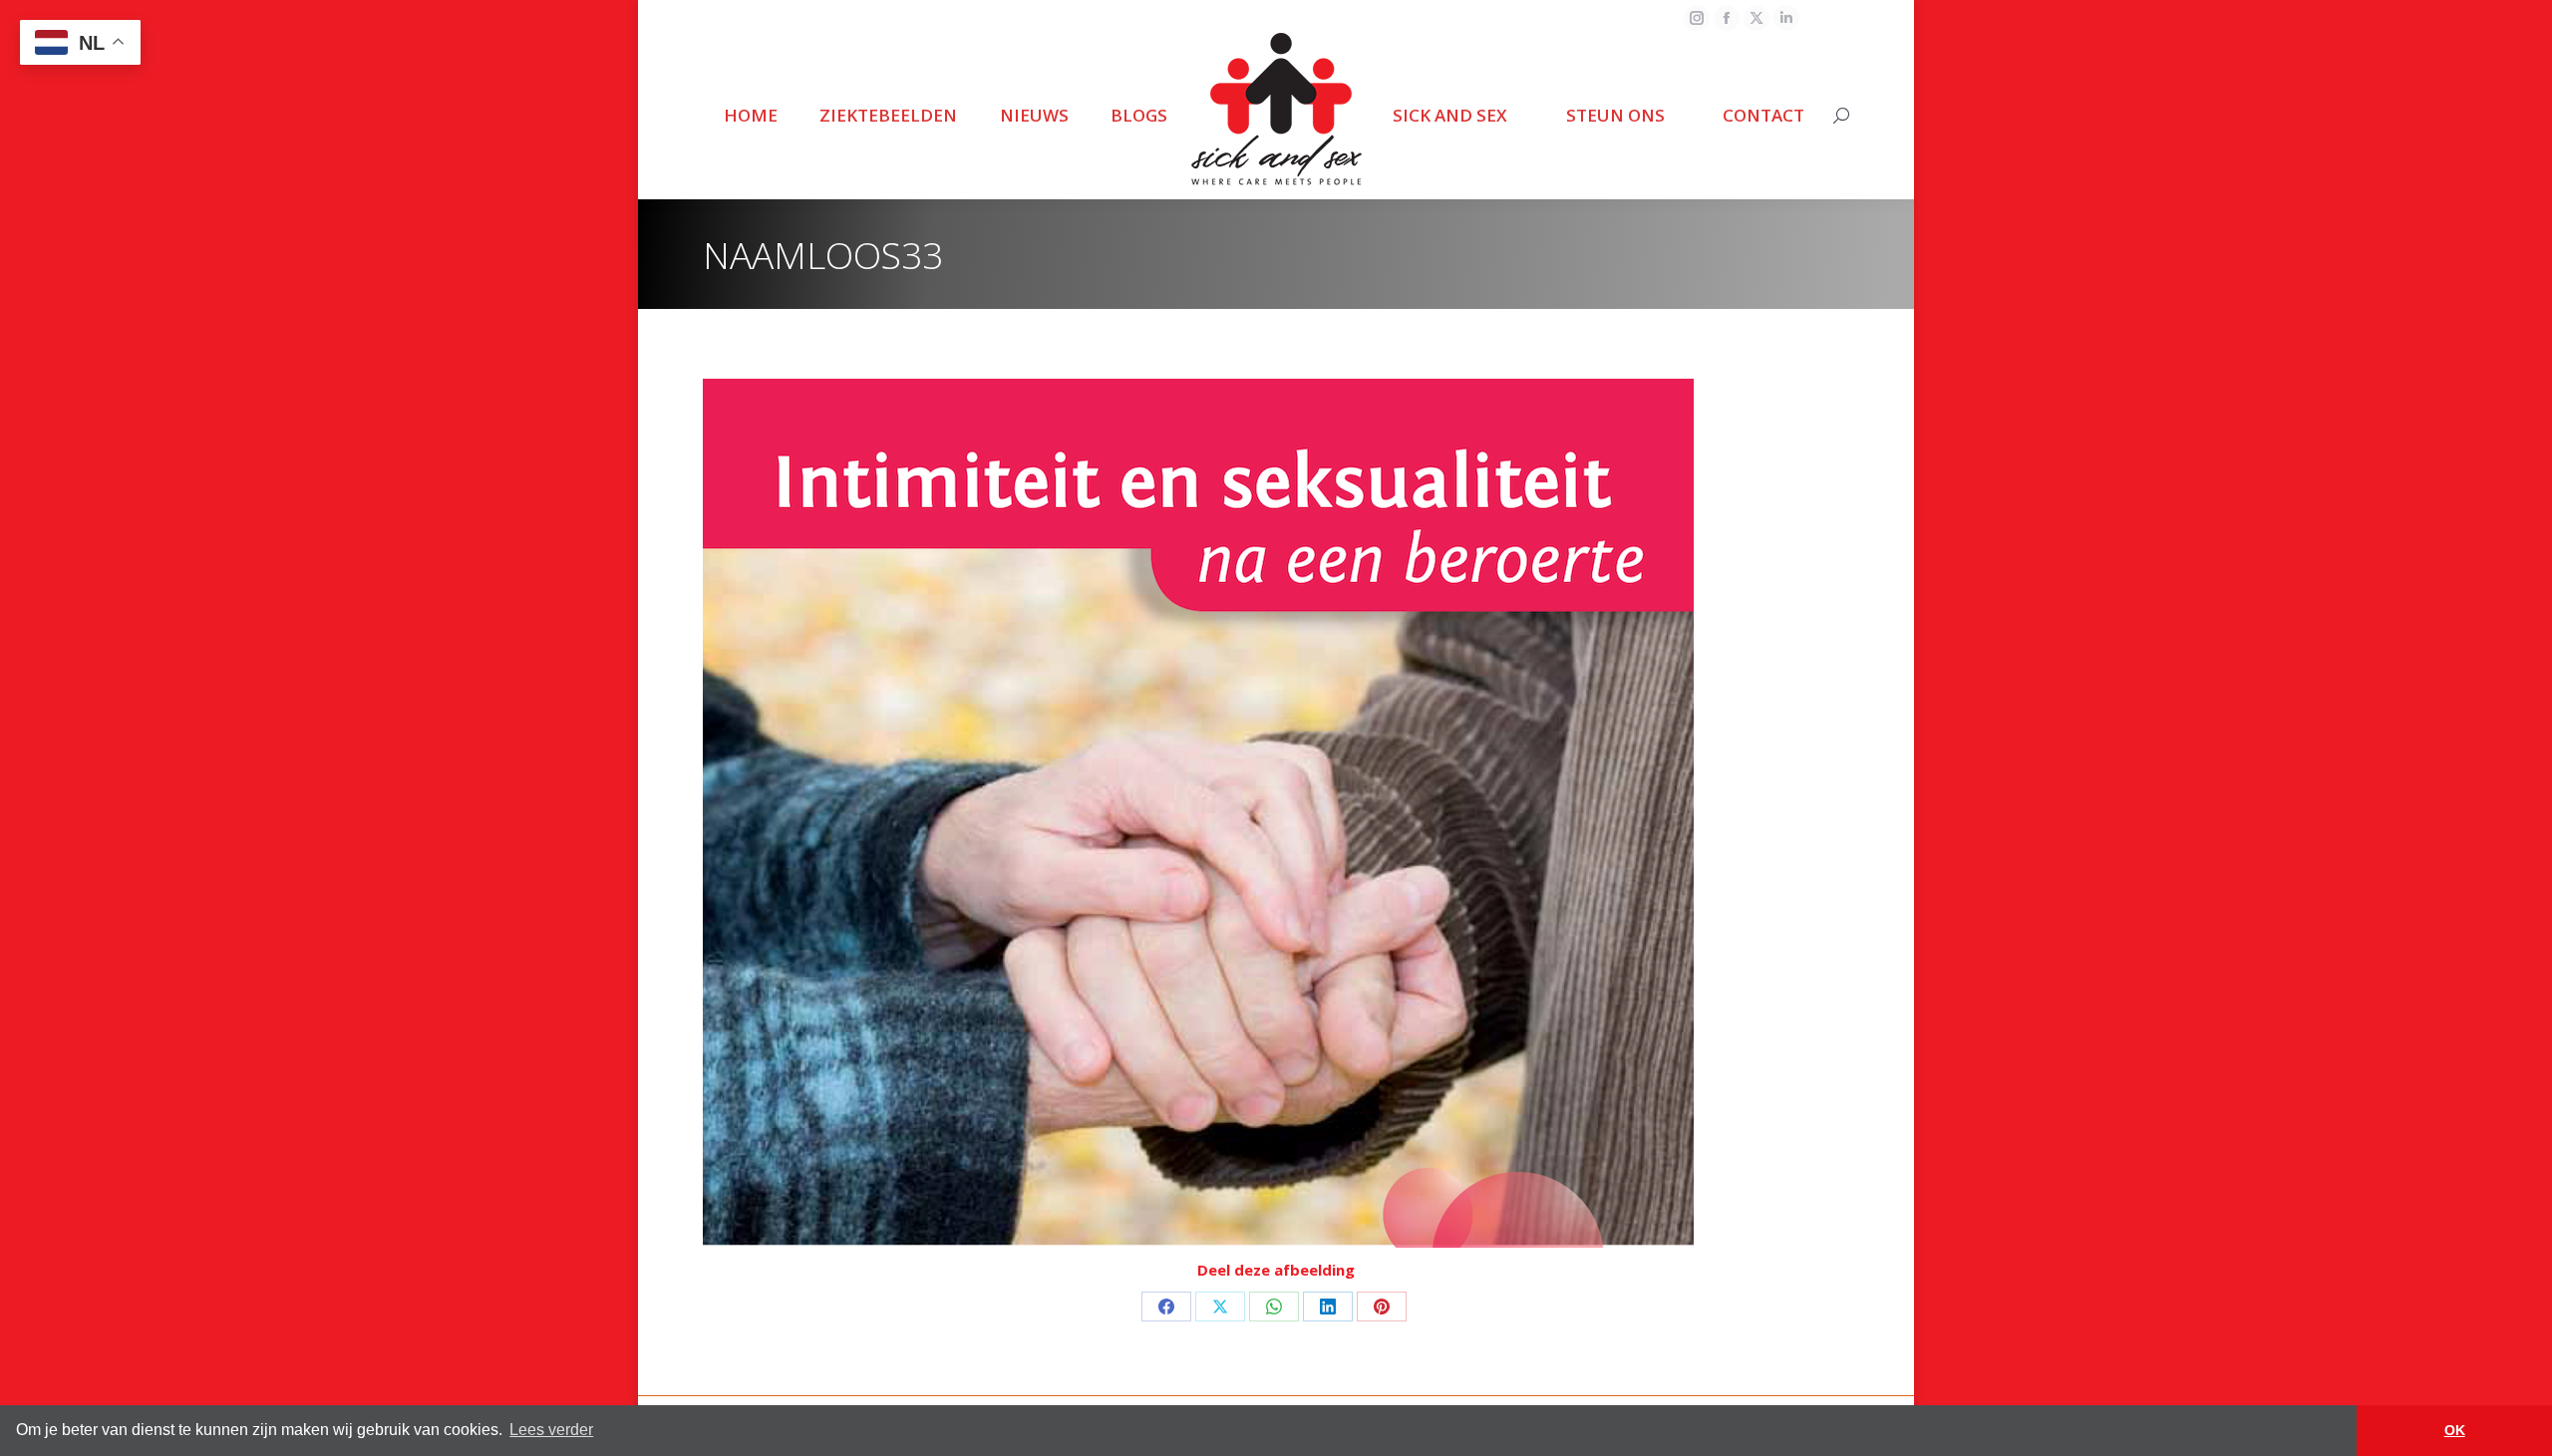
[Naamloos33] (1276, 813)
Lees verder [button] (551, 1430)
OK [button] (2455, 1430)
